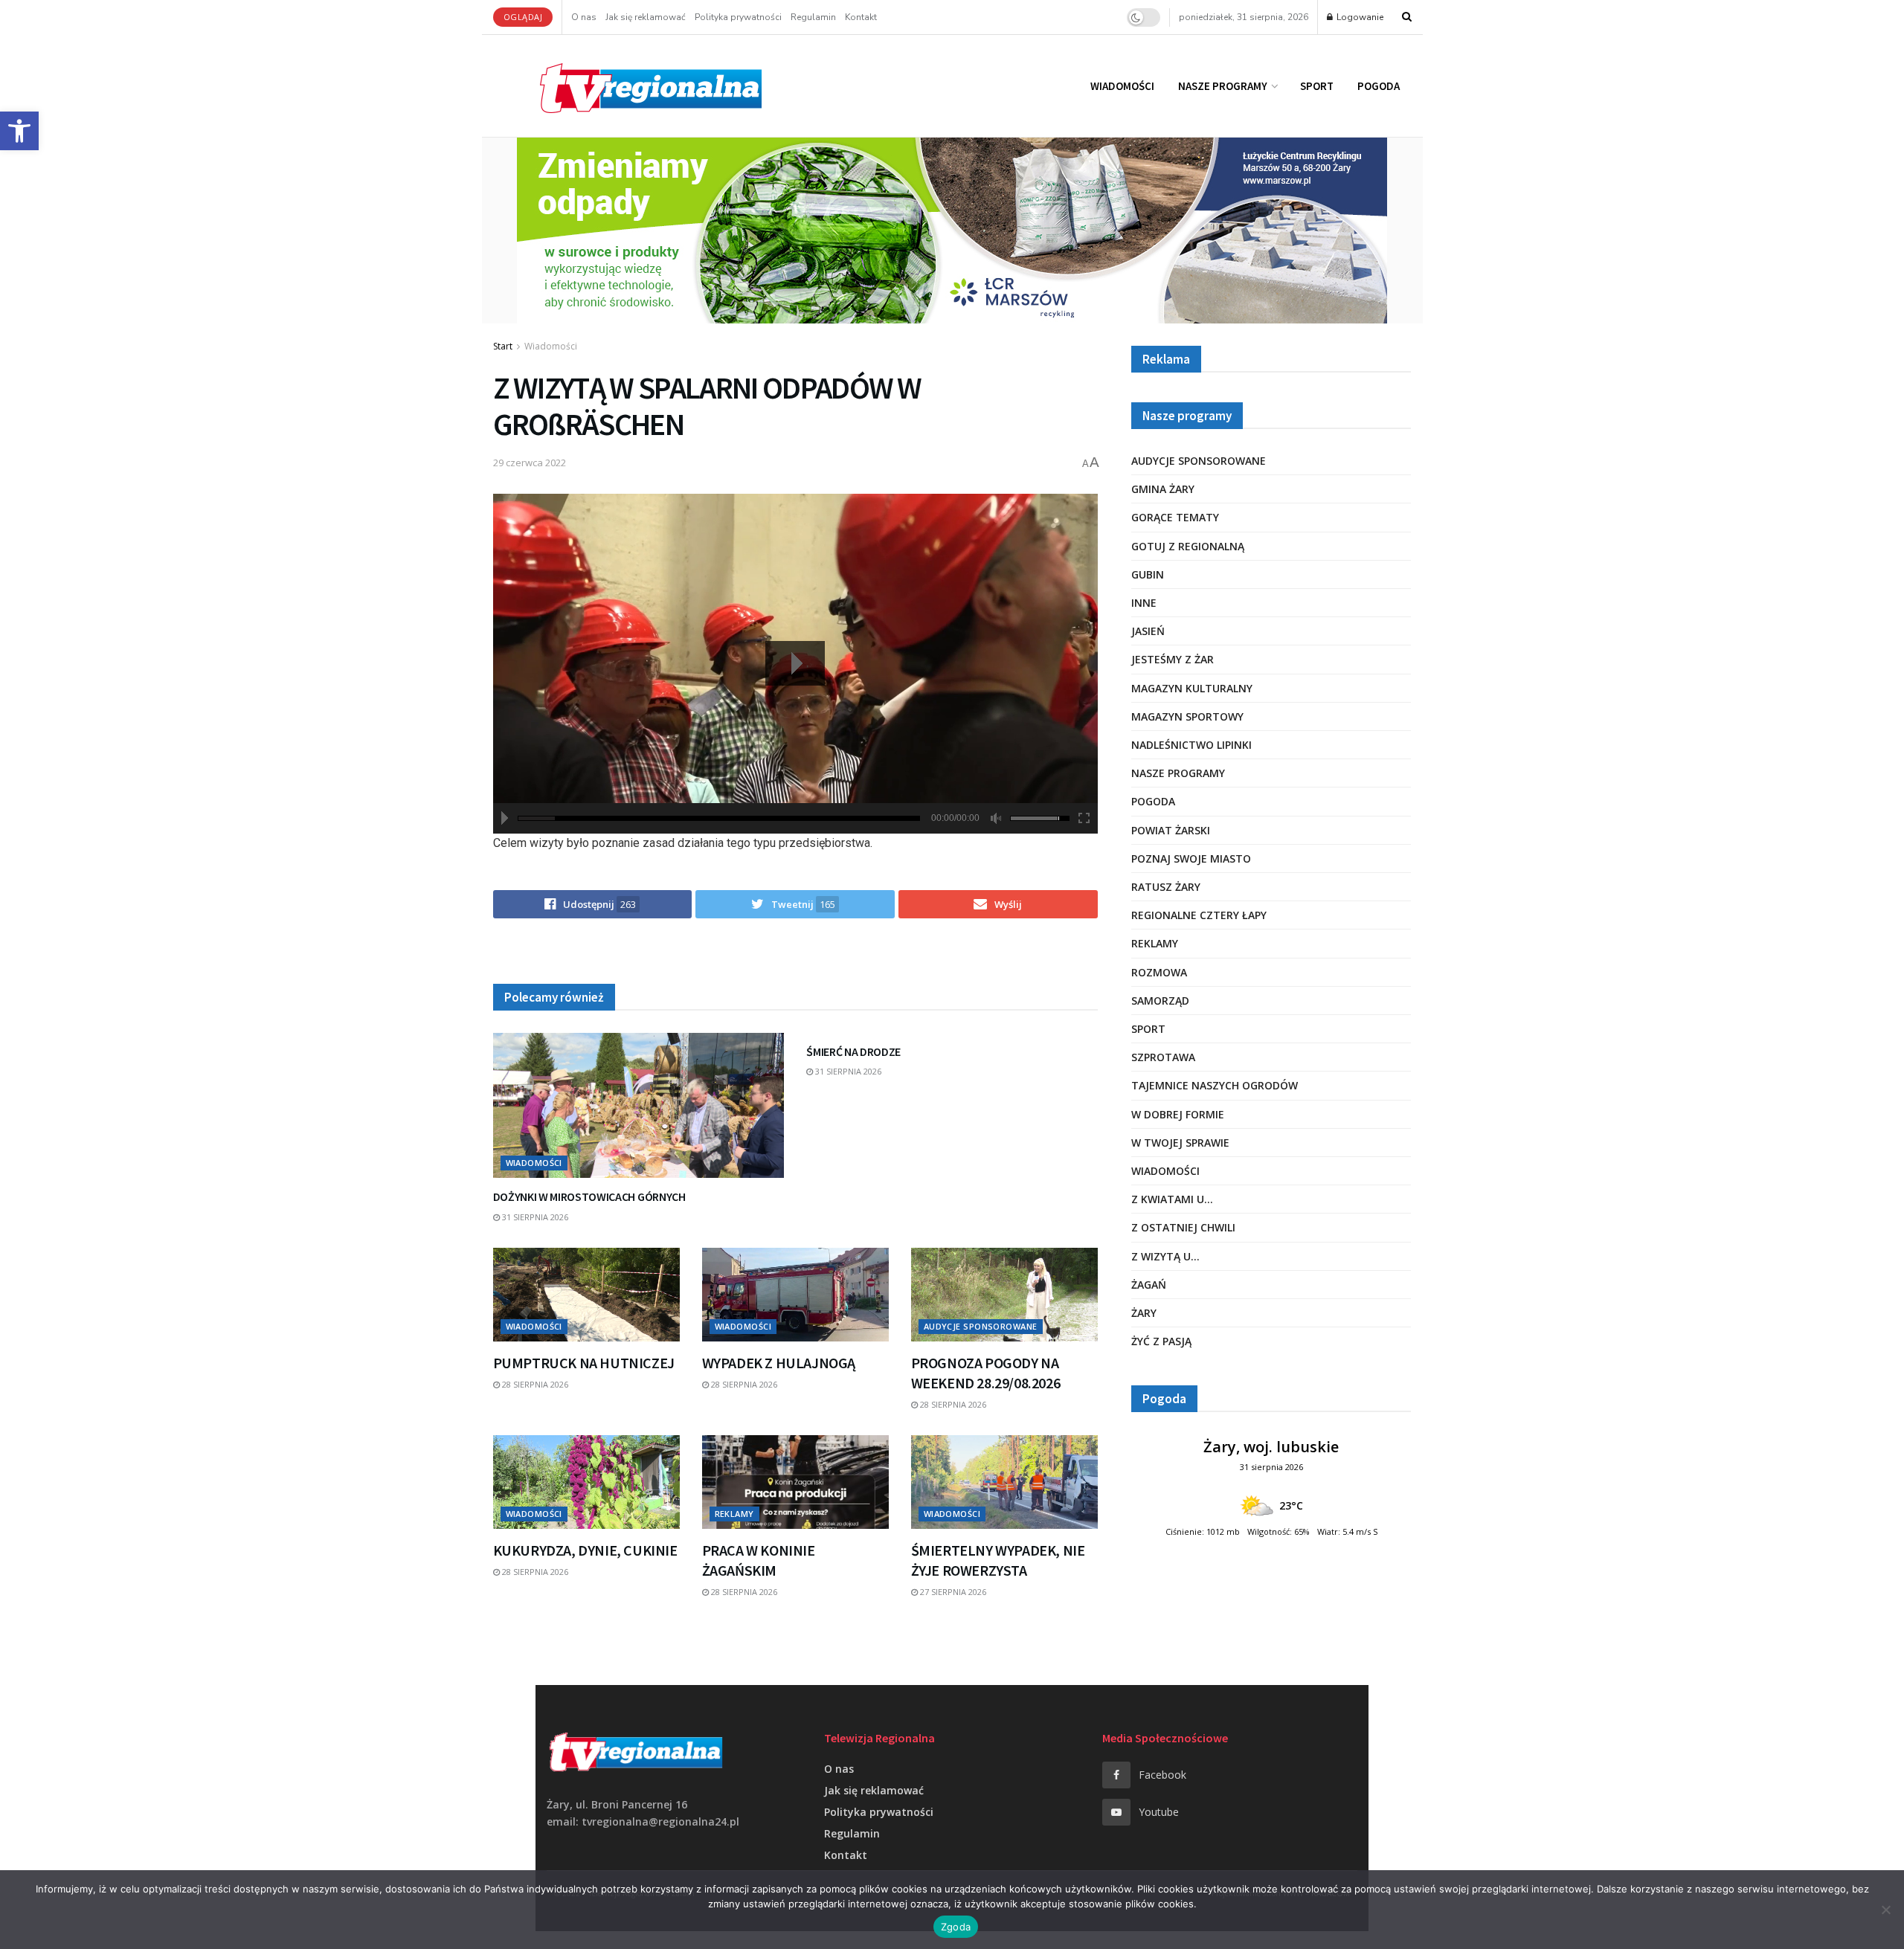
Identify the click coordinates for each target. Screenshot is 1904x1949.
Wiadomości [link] (1122, 86)
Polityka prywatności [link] (738, 17)
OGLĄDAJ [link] (523, 17)
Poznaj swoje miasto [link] (1191, 858)
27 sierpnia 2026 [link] (952, 1592)
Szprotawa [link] (1163, 1057)
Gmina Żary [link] (1163, 489)
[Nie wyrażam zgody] (1885, 1910)
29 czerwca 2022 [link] (530, 463)
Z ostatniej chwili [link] (1183, 1227)
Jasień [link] (1148, 631)
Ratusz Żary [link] (1166, 887)
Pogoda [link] (1379, 86)
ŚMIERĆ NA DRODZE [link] (853, 1051)
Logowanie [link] (1359, 17)
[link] (19, 131)
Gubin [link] (1148, 574)
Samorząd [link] (1160, 1001)
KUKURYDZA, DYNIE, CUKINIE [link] (585, 1550)
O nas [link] (584, 17)
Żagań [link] (1149, 1285)
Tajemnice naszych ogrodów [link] (1215, 1085)
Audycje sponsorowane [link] (981, 1326)
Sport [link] (1317, 86)
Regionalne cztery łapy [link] (1199, 915)
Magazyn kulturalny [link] (1192, 688)
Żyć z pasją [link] (1161, 1341)
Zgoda (956, 1927)
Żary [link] (1144, 1313)
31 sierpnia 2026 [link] (534, 1217)
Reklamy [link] (734, 1514)
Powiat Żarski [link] (1171, 830)
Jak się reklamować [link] (646, 17)
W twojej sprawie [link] (1180, 1143)
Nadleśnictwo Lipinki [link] (1191, 745)
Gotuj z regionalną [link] (1188, 546)
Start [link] (503, 346)
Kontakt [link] (861, 17)
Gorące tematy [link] (1175, 517)
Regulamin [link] (813, 17)
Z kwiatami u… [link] (1172, 1199)
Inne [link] (1144, 603)
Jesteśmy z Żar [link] (1173, 659)
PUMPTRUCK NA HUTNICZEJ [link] (584, 1363)
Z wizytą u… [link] (1165, 1256)
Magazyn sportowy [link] (1187, 716)
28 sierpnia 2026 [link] (534, 1384)
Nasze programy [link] (1223, 86)
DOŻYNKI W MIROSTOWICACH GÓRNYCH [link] (589, 1196)
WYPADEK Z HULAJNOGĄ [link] (779, 1363)
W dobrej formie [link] (1178, 1114)
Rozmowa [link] (1159, 972)
